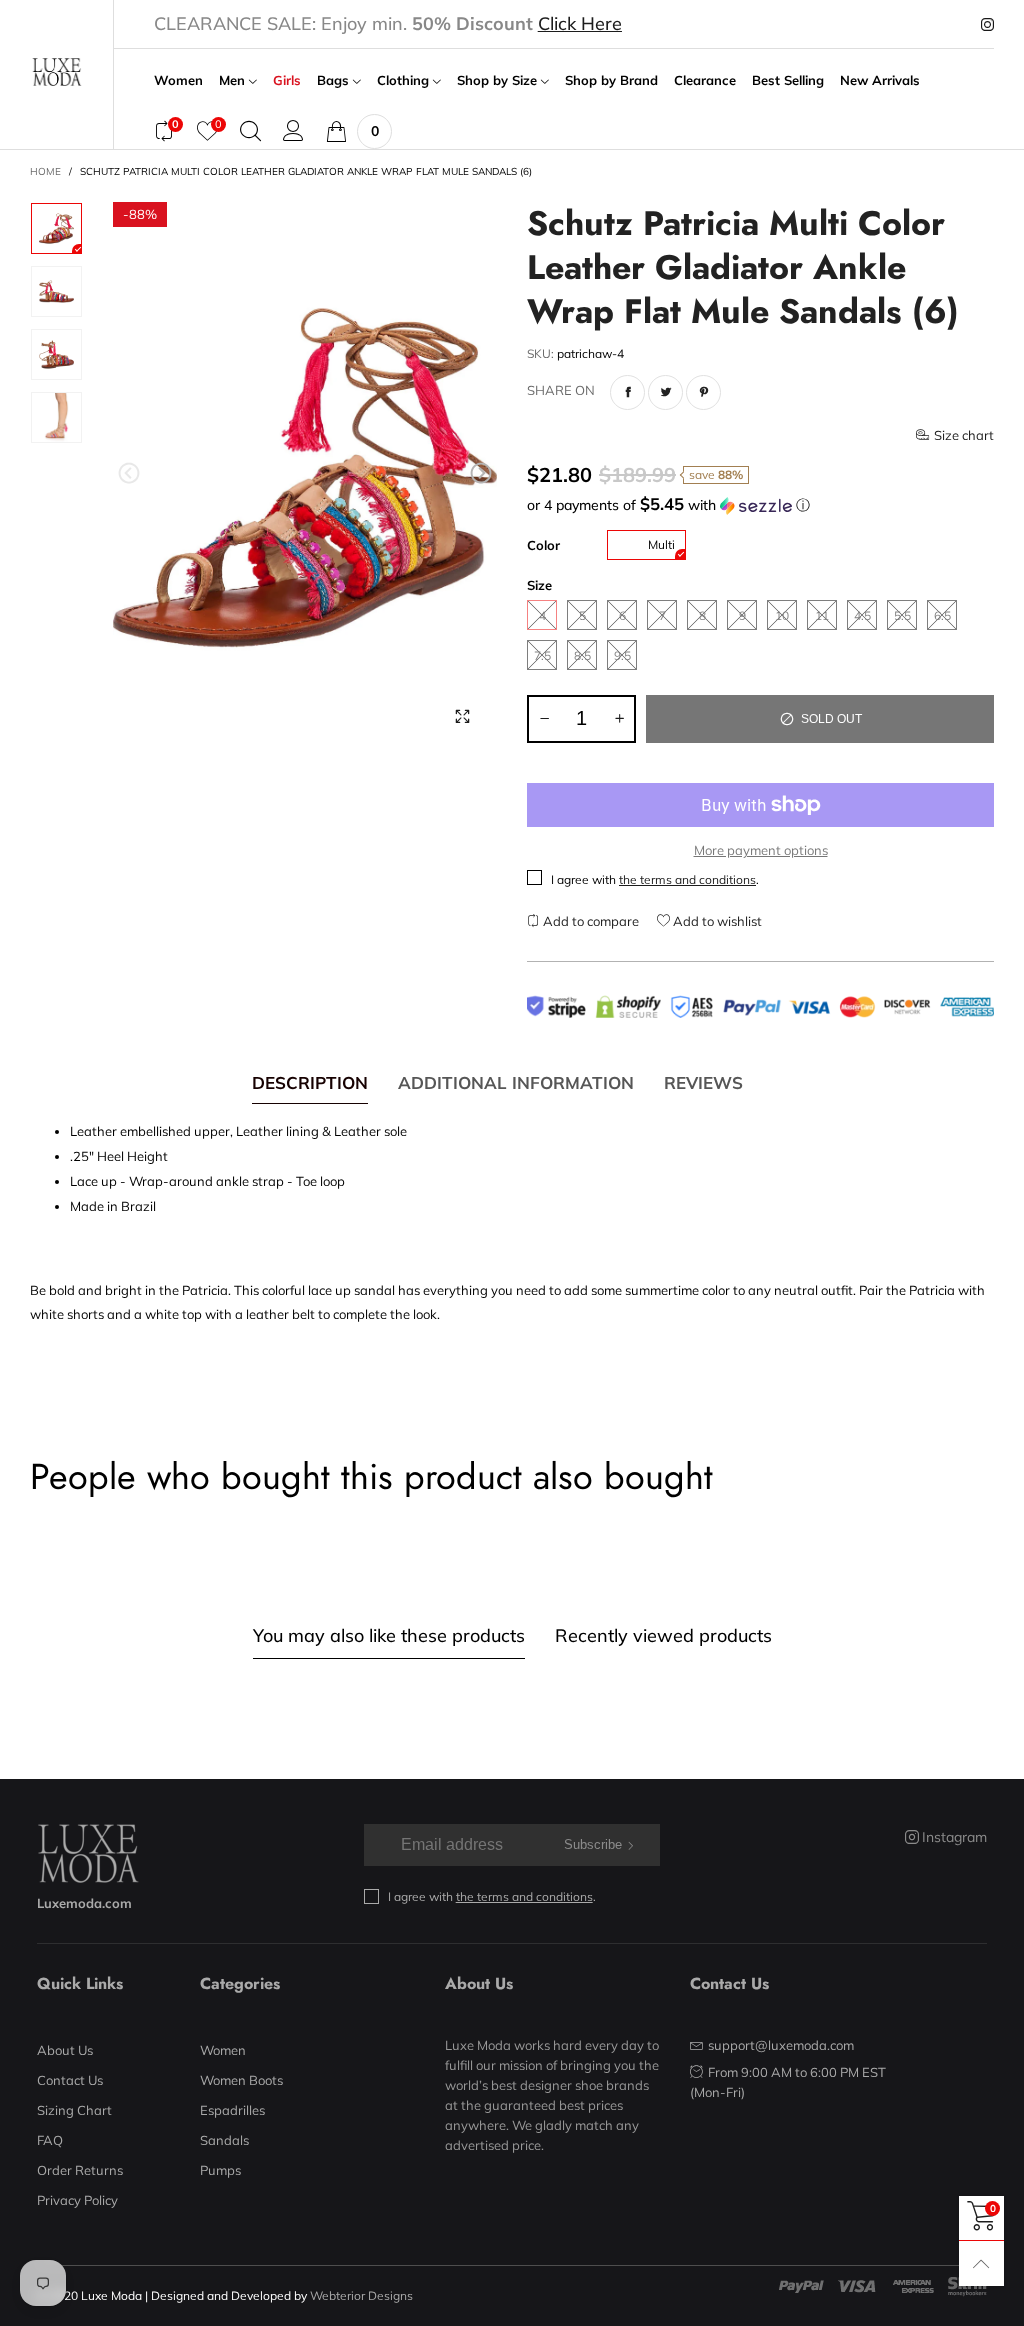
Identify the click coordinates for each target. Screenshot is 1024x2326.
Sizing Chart (74, 2110)
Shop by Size (499, 80)
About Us (65, 2050)
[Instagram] (987, 25)
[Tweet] (665, 392)
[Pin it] (703, 392)
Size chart (964, 435)
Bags (335, 80)
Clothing (405, 80)
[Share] (627, 392)
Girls (287, 80)
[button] (129, 473)
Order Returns (80, 2170)
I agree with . (655, 879)
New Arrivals (880, 80)
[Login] (293, 131)
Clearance (705, 80)
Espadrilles (232, 2110)
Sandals (224, 2140)
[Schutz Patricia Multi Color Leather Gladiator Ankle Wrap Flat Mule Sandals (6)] (305, 477)
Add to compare (589, 921)
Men (234, 80)
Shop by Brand (611, 80)
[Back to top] (981, 2263)
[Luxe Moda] (56, 72)
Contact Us (70, 2080)
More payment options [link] (761, 850)
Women (178, 80)
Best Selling (788, 80)
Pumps (220, 2170)
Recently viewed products (663, 1635)
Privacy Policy (77, 2200)
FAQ (50, 2140)
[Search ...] (250, 131)
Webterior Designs (361, 2295)
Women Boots (241, 2080)
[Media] (462, 717)
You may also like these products (389, 1635)
